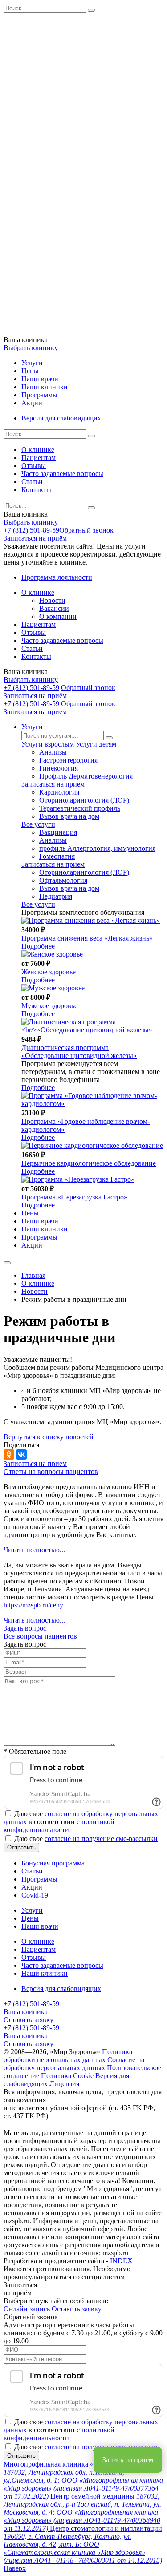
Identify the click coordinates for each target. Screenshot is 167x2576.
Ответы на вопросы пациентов (51, 1472)
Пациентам (39, 458)
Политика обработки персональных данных (68, 2056)
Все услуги (38, 824)
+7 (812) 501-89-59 (31, 530)
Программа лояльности (57, 577)
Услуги (32, 363)
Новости (52, 600)
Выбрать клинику (31, 348)
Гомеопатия (57, 856)
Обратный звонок (86, 530)
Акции (32, 403)
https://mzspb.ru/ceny (33, 1605)
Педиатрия (56, 896)
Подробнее (38, 946)
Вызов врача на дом (69, 816)
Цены (30, 371)
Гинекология (59, 768)
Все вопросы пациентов (40, 1636)
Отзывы (34, 466)
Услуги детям (96, 744)
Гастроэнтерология (68, 760)
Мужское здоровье (49, 1006)
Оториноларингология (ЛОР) (84, 800)
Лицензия (64, 2084)
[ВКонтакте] (21, 1454)
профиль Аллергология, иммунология (97, 848)
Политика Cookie (67, 2076)
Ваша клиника (26, 2012)
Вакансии (54, 608)
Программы (39, 395)
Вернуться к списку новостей (49, 1437)
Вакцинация (58, 832)
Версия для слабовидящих (61, 418)
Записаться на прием (35, 712)
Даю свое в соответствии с (81, 1822)
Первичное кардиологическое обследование (89, 1163)
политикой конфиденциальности (59, 1826)
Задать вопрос (25, 1628)
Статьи (32, 482)
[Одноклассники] (9, 1454)
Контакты (36, 490)
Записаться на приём (35, 538)
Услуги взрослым (48, 744)
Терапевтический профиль (80, 808)
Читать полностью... (34, 1550)
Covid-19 (35, 1895)
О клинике (38, 450)
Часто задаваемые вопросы (62, 474)
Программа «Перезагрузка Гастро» (74, 1197)
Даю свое (86, 1839)
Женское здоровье (49, 972)
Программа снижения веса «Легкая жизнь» (87, 938)
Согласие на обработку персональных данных (74, 2064)
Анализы (53, 752)
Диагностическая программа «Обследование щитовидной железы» (79, 1052)
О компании (58, 616)
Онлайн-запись (27, 2309)
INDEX (121, 2261)
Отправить (21, 1847)
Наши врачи (40, 379)
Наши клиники (45, 387)
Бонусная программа (53, 1863)
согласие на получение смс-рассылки (101, 1839)
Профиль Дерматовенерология (86, 776)
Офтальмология (63, 880)
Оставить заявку (29, 2020)
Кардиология (59, 792)
